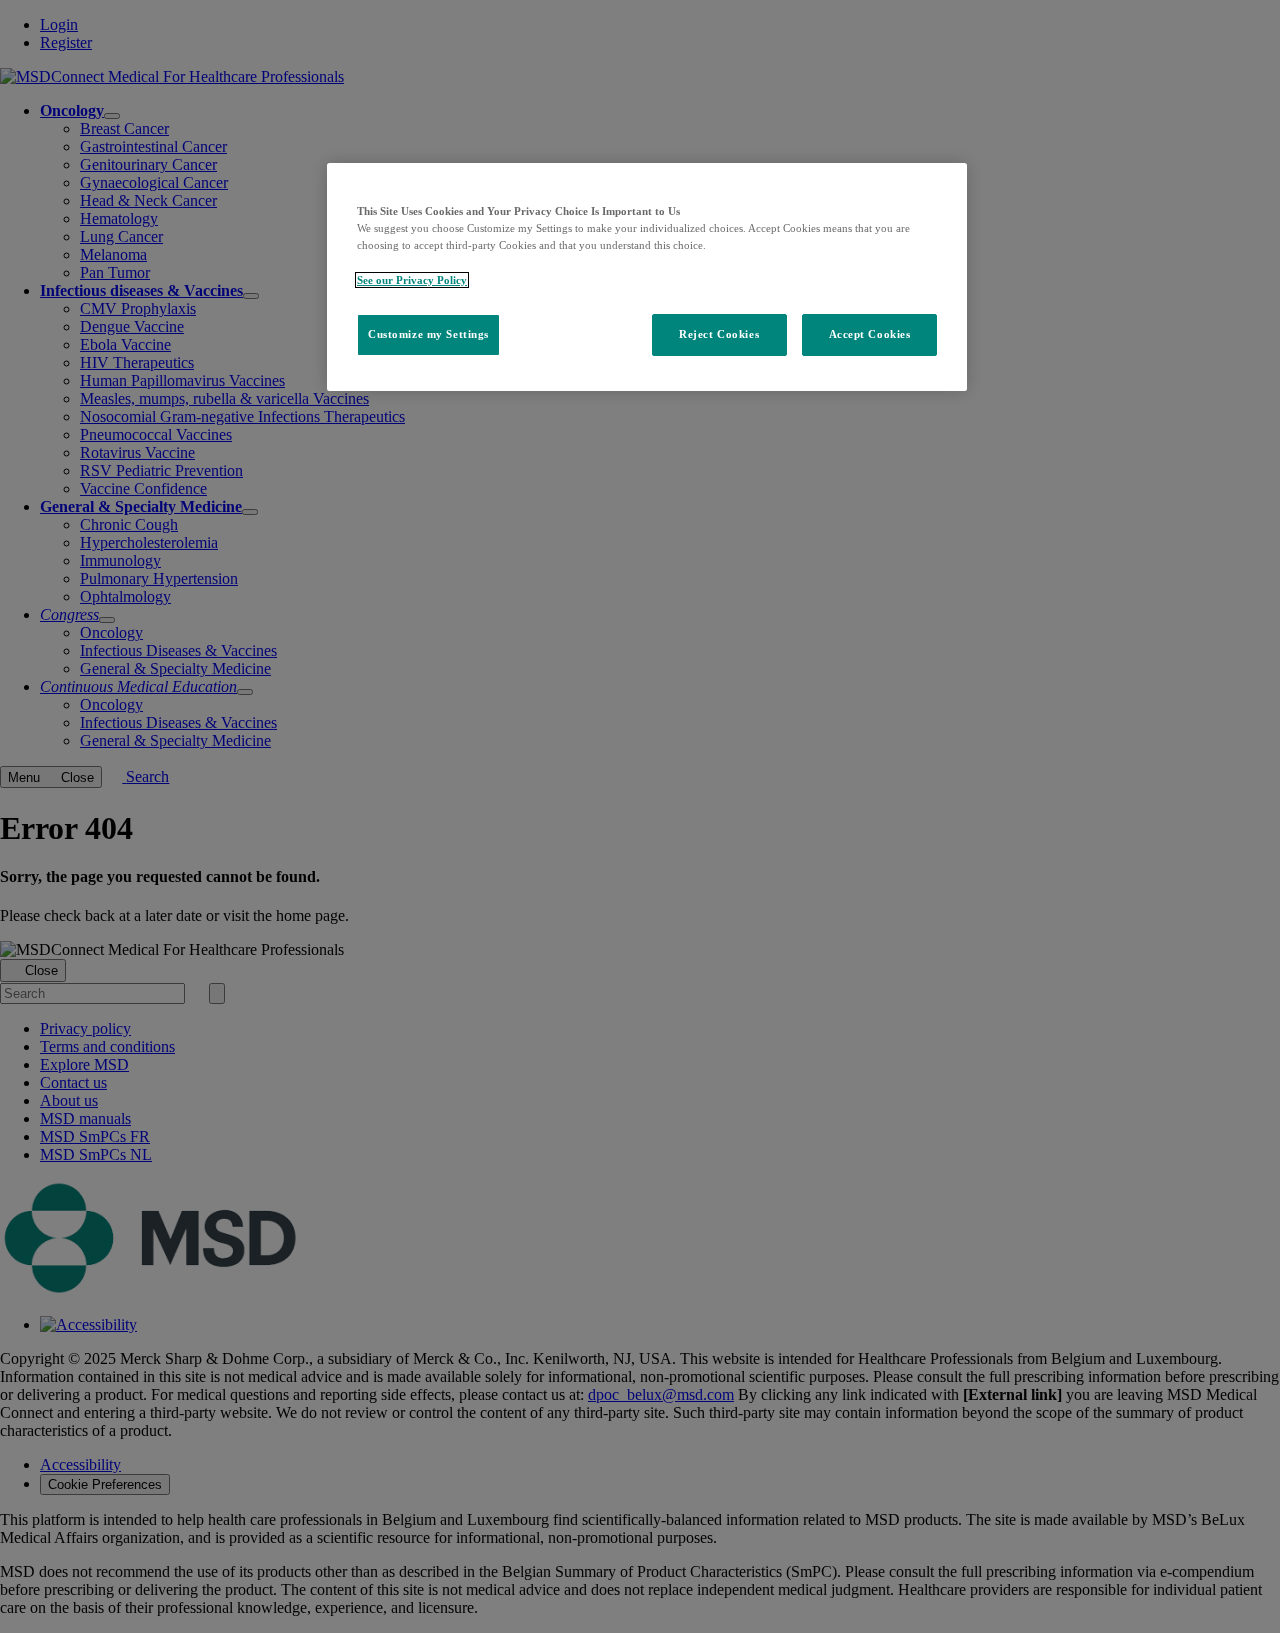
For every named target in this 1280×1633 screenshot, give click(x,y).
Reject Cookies (719, 334)
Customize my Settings (428, 334)
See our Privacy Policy (412, 280)
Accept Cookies (870, 334)
